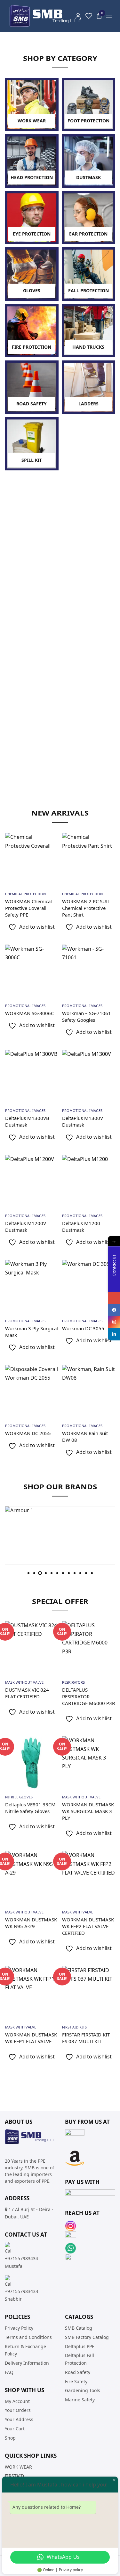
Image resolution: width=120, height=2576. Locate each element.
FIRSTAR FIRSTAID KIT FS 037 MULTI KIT (86, 2038)
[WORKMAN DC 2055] (32, 1391)
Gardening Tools (83, 2390)
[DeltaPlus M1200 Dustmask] (89, 1181)
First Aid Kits (74, 2027)
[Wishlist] (89, 16)
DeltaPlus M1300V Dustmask (83, 1121)
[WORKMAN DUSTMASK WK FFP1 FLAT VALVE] (32, 1992)
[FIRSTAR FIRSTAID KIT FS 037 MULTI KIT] (89, 1992)
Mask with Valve (78, 1912)
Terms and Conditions (28, 2337)
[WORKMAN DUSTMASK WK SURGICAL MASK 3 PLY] (89, 1763)
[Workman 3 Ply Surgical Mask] (32, 1286)
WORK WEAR (18, 2467)
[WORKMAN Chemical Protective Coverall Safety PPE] (32, 859)
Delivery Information (27, 2363)
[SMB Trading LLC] (51, 16)
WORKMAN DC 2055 (28, 1433)
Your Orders (18, 2410)
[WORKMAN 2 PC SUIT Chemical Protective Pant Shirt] (89, 859)
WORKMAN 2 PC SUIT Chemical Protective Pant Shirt (86, 908)
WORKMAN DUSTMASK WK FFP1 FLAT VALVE (31, 2038)
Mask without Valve (24, 1682)
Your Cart (15, 2429)
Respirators (73, 1682)
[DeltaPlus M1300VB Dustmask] (32, 1076)
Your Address (19, 2419)
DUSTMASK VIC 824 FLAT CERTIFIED (27, 1693)
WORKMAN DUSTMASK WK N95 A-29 (31, 1923)
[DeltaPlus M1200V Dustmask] (32, 1181)
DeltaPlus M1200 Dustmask (81, 1226)
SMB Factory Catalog (87, 2337)
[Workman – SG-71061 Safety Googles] (89, 971)
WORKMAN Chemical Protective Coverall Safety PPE (28, 908)
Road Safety (78, 2372)
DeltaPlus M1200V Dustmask (26, 1226)
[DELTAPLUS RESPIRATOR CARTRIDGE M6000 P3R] (89, 1648)
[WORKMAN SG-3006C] (32, 971)
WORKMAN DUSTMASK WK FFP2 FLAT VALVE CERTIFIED (88, 1926)
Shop (10, 2438)
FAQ (9, 2372)
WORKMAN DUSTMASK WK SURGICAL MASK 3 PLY (88, 1811)
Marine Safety (80, 2400)
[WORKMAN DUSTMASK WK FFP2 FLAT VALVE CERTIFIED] (89, 1877)
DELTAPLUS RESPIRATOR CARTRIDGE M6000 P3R (88, 1696)
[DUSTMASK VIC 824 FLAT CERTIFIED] (32, 1648)
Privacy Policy (19, 2328)
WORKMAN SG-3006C (29, 1013)
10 (80, 1573)
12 (92, 1573)
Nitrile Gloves (19, 1797)
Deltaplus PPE (80, 2346)
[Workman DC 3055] (89, 1286)
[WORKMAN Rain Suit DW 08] (89, 1391)
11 (86, 1573)
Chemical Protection (25, 894)
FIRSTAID (14, 2476)
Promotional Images (25, 1006)
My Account (17, 2401)
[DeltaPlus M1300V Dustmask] (89, 1076)
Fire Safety (76, 2381)
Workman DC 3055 (83, 1328)
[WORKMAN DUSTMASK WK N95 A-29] (32, 1877)
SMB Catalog (79, 2328)
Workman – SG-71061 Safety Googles (87, 1016)
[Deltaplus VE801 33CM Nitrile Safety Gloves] (32, 1763)
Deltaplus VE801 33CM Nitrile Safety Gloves (30, 1808)
